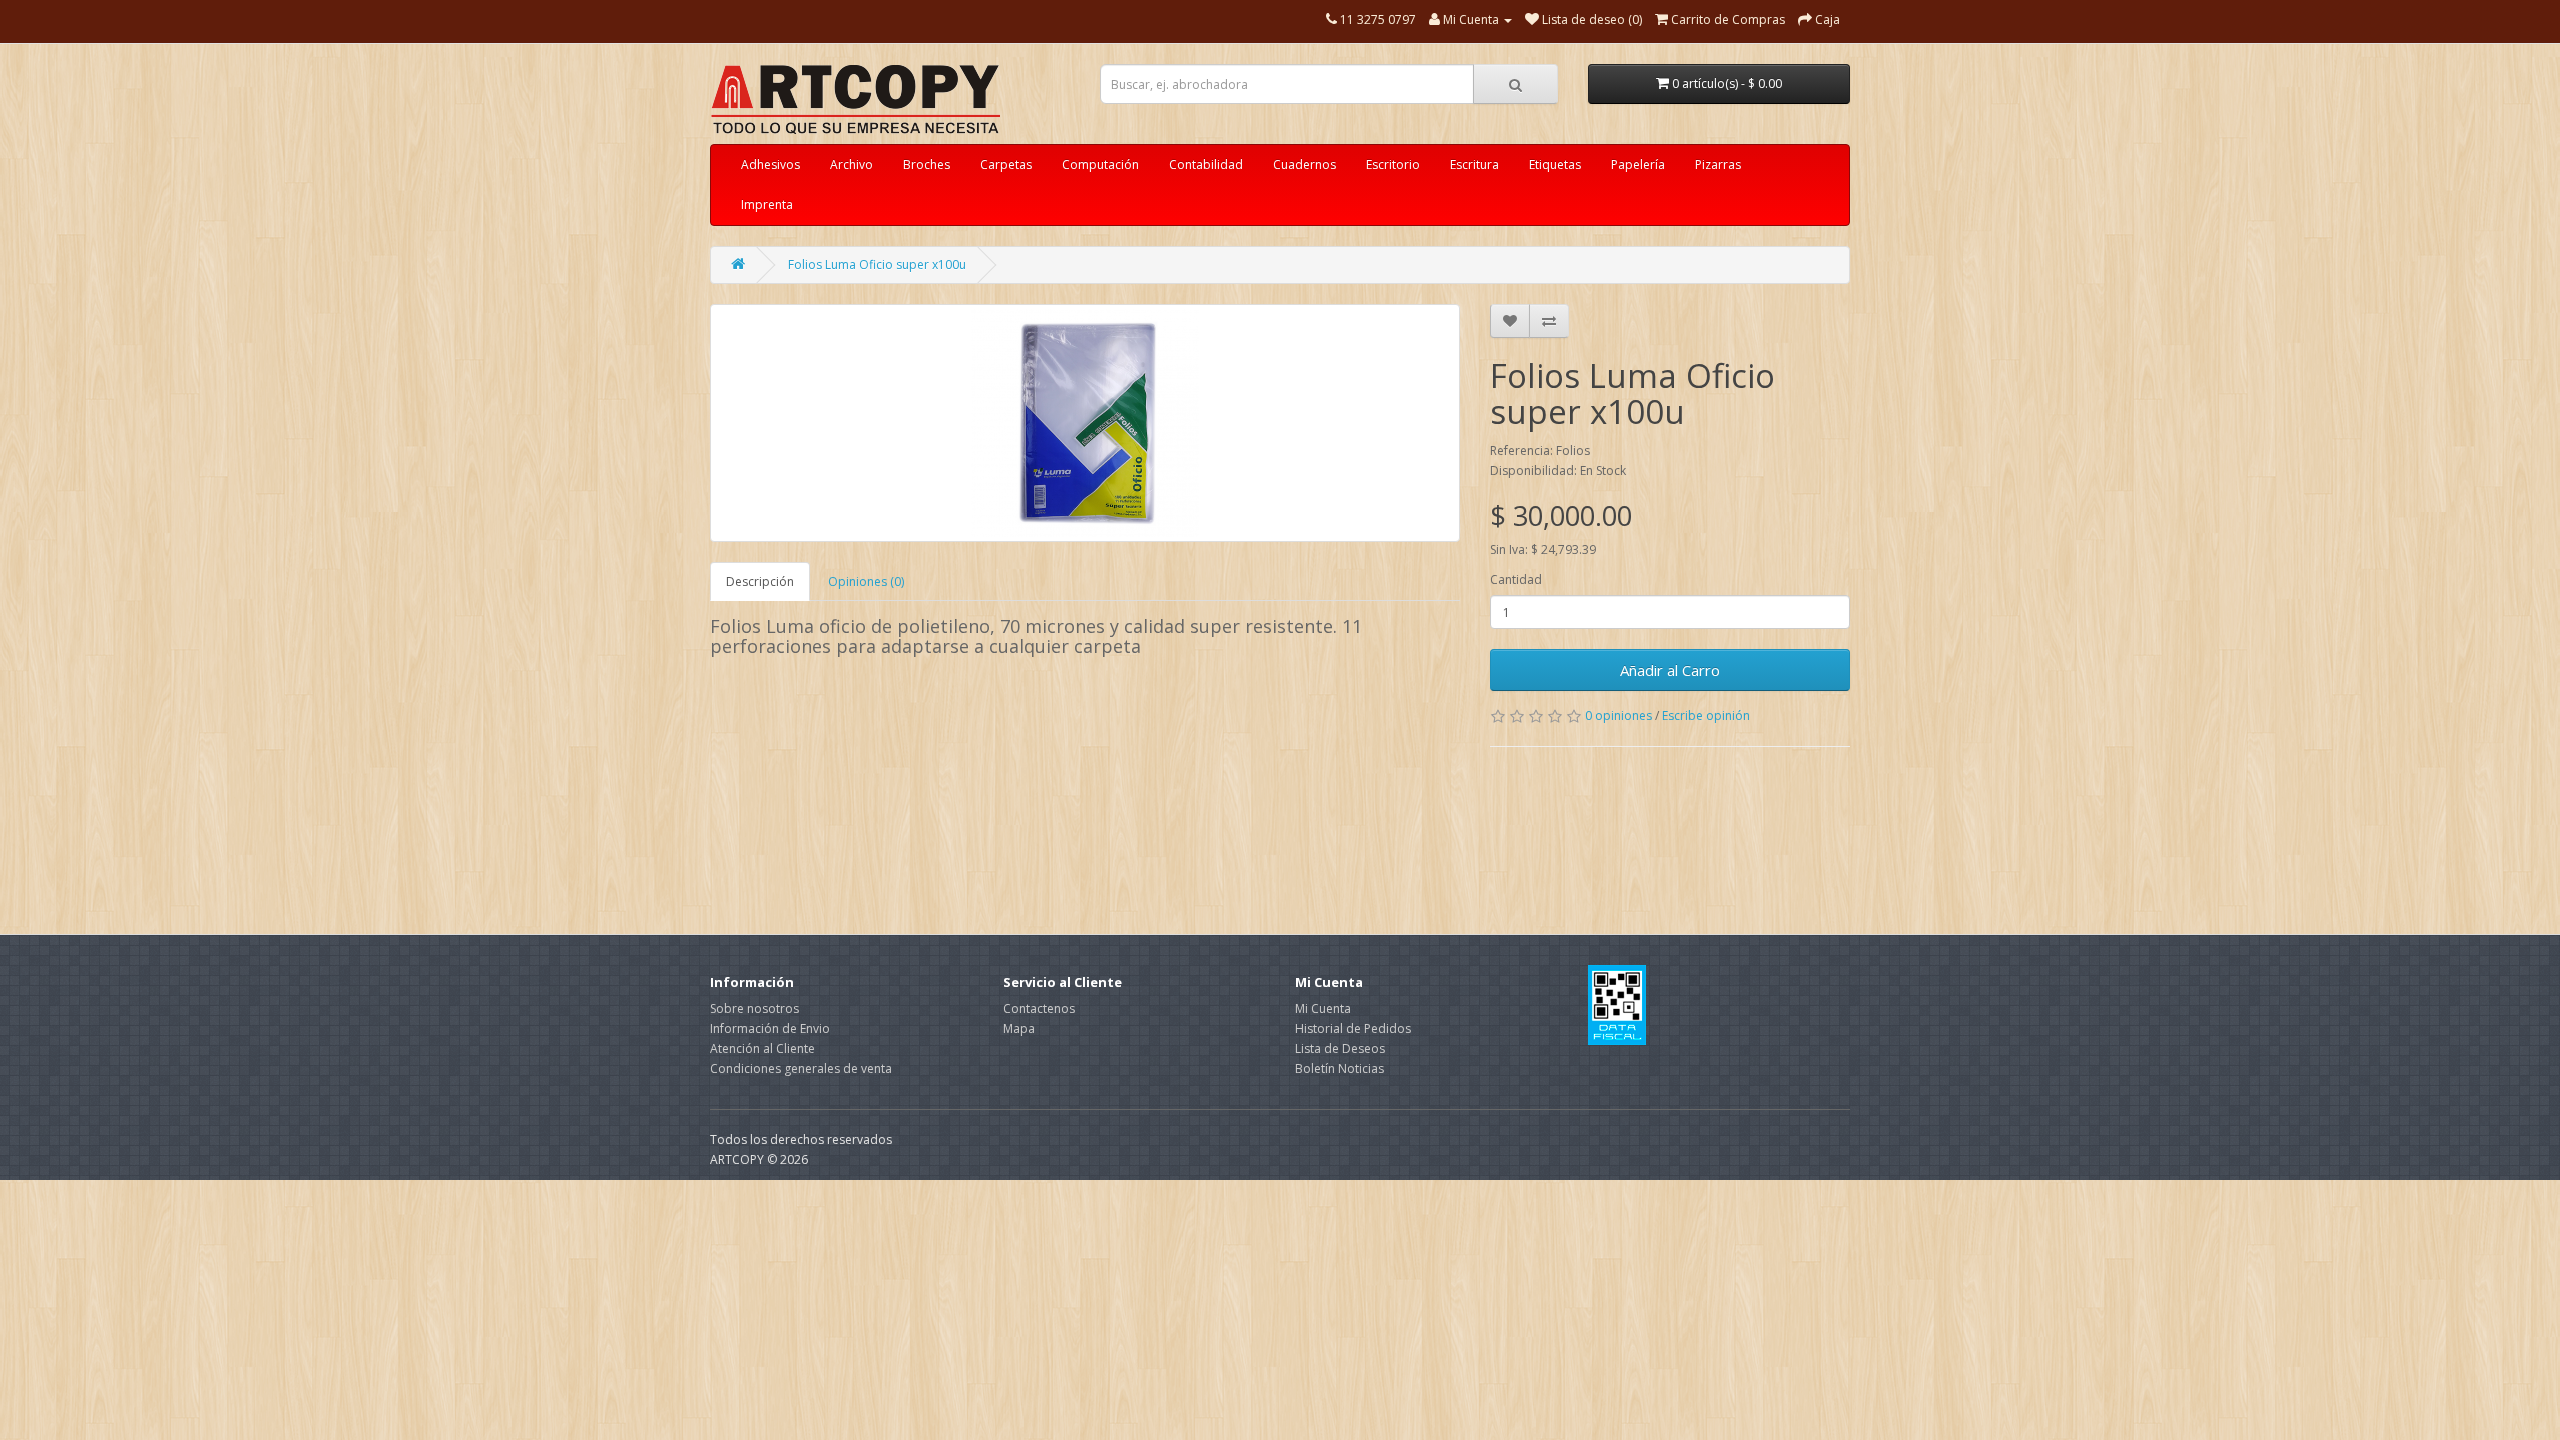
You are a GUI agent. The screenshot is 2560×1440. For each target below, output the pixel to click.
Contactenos (1039, 1008)
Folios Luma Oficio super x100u (877, 264)
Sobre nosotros (754, 1008)
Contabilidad (1206, 164)
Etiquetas (1555, 164)
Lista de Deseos (1340, 1048)
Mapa (1019, 1028)
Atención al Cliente (762, 1048)
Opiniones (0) (866, 581)
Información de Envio (770, 1028)
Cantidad (1516, 579)
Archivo (851, 164)
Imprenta (767, 204)
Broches (926, 164)
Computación (1100, 164)
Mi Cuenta (1323, 1008)
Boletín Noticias (1339, 1068)
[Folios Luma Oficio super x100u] (1085, 423)
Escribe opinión (1706, 715)
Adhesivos (770, 164)
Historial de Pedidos (1353, 1028)
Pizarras (1718, 164)
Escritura (1474, 164)
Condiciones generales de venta (801, 1068)
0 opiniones (1618, 715)
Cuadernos (1304, 164)
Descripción (760, 581)
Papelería (1638, 164)
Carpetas (1006, 164)
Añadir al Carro (1670, 670)
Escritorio (1393, 164)
